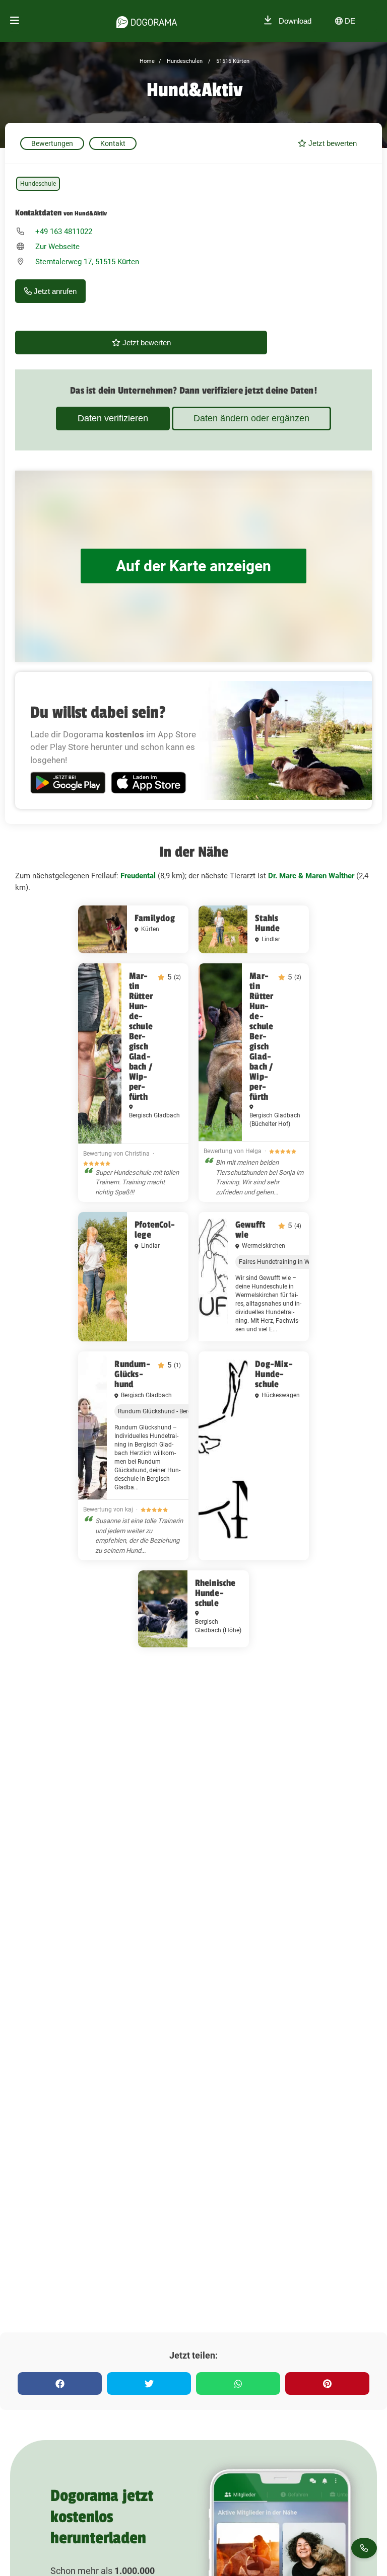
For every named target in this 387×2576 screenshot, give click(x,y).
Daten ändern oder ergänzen (251, 418)
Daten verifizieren (113, 418)
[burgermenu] (15, 21)
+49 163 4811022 (64, 232)
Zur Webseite (57, 247)
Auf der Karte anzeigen (193, 566)
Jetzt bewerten (332, 143)
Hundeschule (38, 184)
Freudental (138, 876)
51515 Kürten (232, 61)
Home (147, 61)
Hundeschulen (184, 61)
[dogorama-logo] (147, 21)
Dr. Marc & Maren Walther (311, 876)
